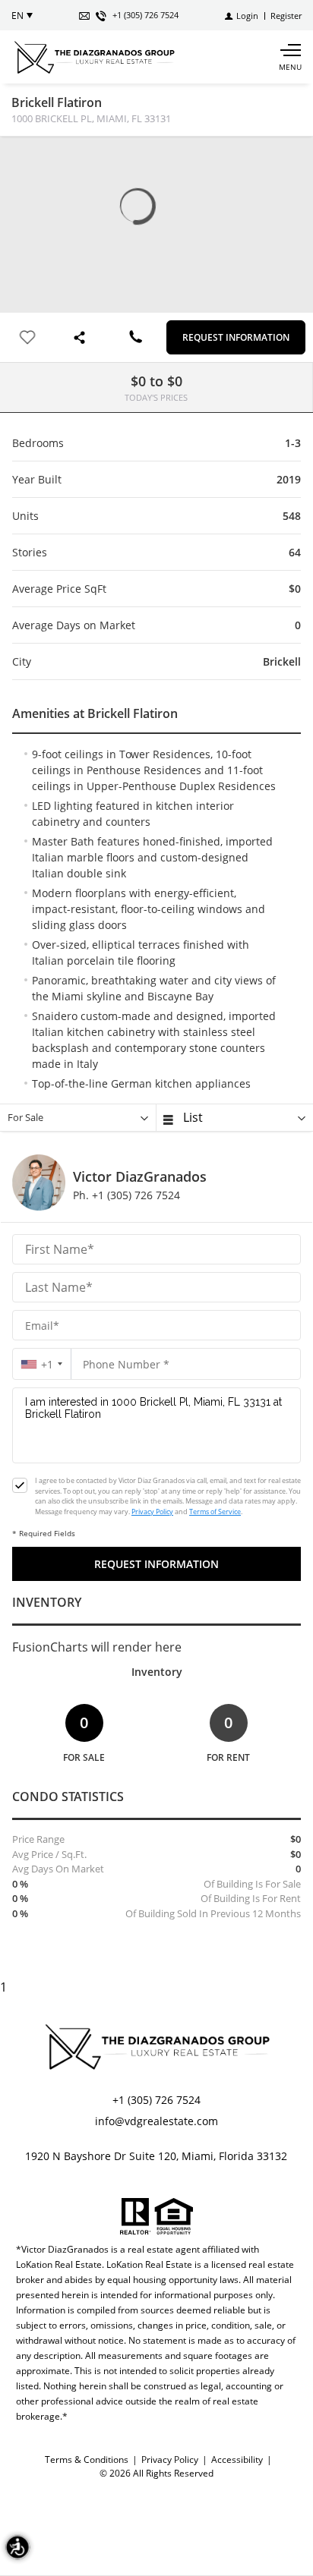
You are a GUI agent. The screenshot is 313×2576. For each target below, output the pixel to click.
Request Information (236, 337)
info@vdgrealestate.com (156, 2121)
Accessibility (237, 2459)
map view (54, 160)
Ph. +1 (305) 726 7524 (126, 1195)
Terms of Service (215, 1512)
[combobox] (42, 1364)
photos (24, 160)
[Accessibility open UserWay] (17, 2547)
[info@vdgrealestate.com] (84, 16)
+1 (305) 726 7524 (156, 2100)
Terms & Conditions (87, 2459)
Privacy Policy (152, 1512)
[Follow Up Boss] (20, 1485)
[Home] (94, 57)
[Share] (82, 337)
